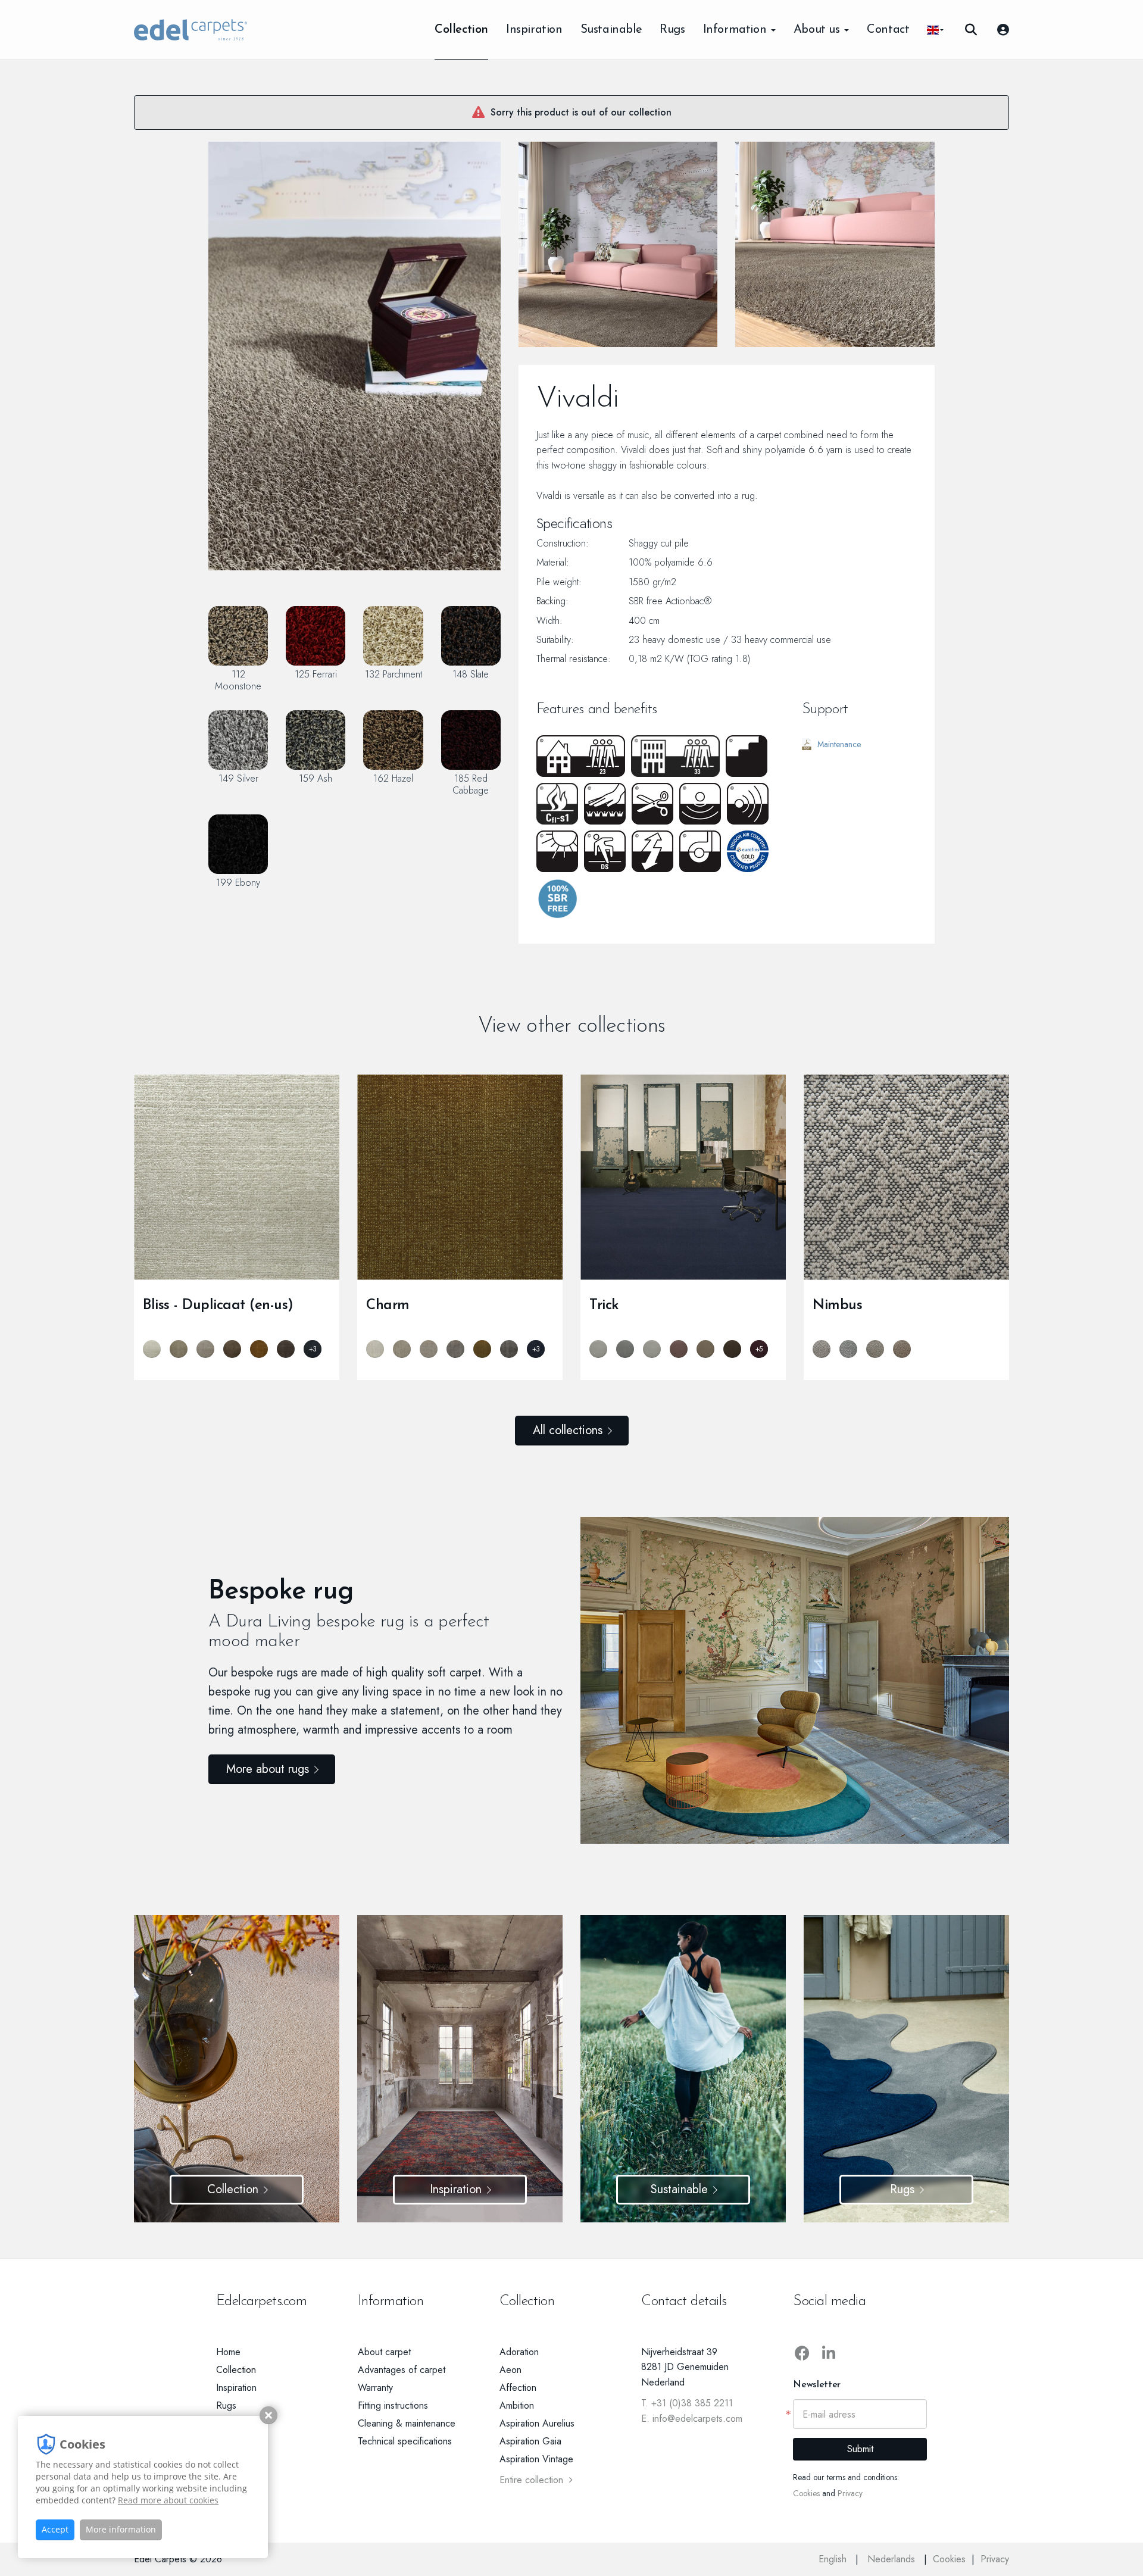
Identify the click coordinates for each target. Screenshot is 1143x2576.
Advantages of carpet (402, 2370)
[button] (935, 30)
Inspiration (534, 30)
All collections (568, 1430)
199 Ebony (238, 882)
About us (818, 30)
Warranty (375, 2388)
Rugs (672, 30)
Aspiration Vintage (536, 2459)
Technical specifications (405, 2441)
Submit (860, 2449)
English (834, 2559)
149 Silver (238, 778)
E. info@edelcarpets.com (692, 2419)
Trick (604, 1306)
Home (228, 2352)
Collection (461, 30)
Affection (518, 2388)
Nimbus (837, 1306)
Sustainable (611, 30)
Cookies (806, 2493)
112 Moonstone (238, 680)
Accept (55, 2529)
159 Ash (316, 778)
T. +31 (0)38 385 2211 (687, 2403)
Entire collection (531, 2480)
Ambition (517, 2405)
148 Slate (471, 674)
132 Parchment (394, 674)
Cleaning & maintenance (407, 2423)
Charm (388, 1306)
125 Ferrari (316, 674)
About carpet (384, 2352)
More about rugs (268, 1769)
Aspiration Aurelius (537, 2423)
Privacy (850, 2493)
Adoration (519, 2352)
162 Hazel (393, 778)
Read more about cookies (168, 2500)
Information (736, 30)
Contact (888, 30)
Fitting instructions (393, 2405)
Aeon (510, 2370)
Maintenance (839, 744)
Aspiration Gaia (530, 2441)
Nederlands (893, 2559)
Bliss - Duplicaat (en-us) (218, 1306)
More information (121, 2529)
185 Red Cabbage (471, 784)
